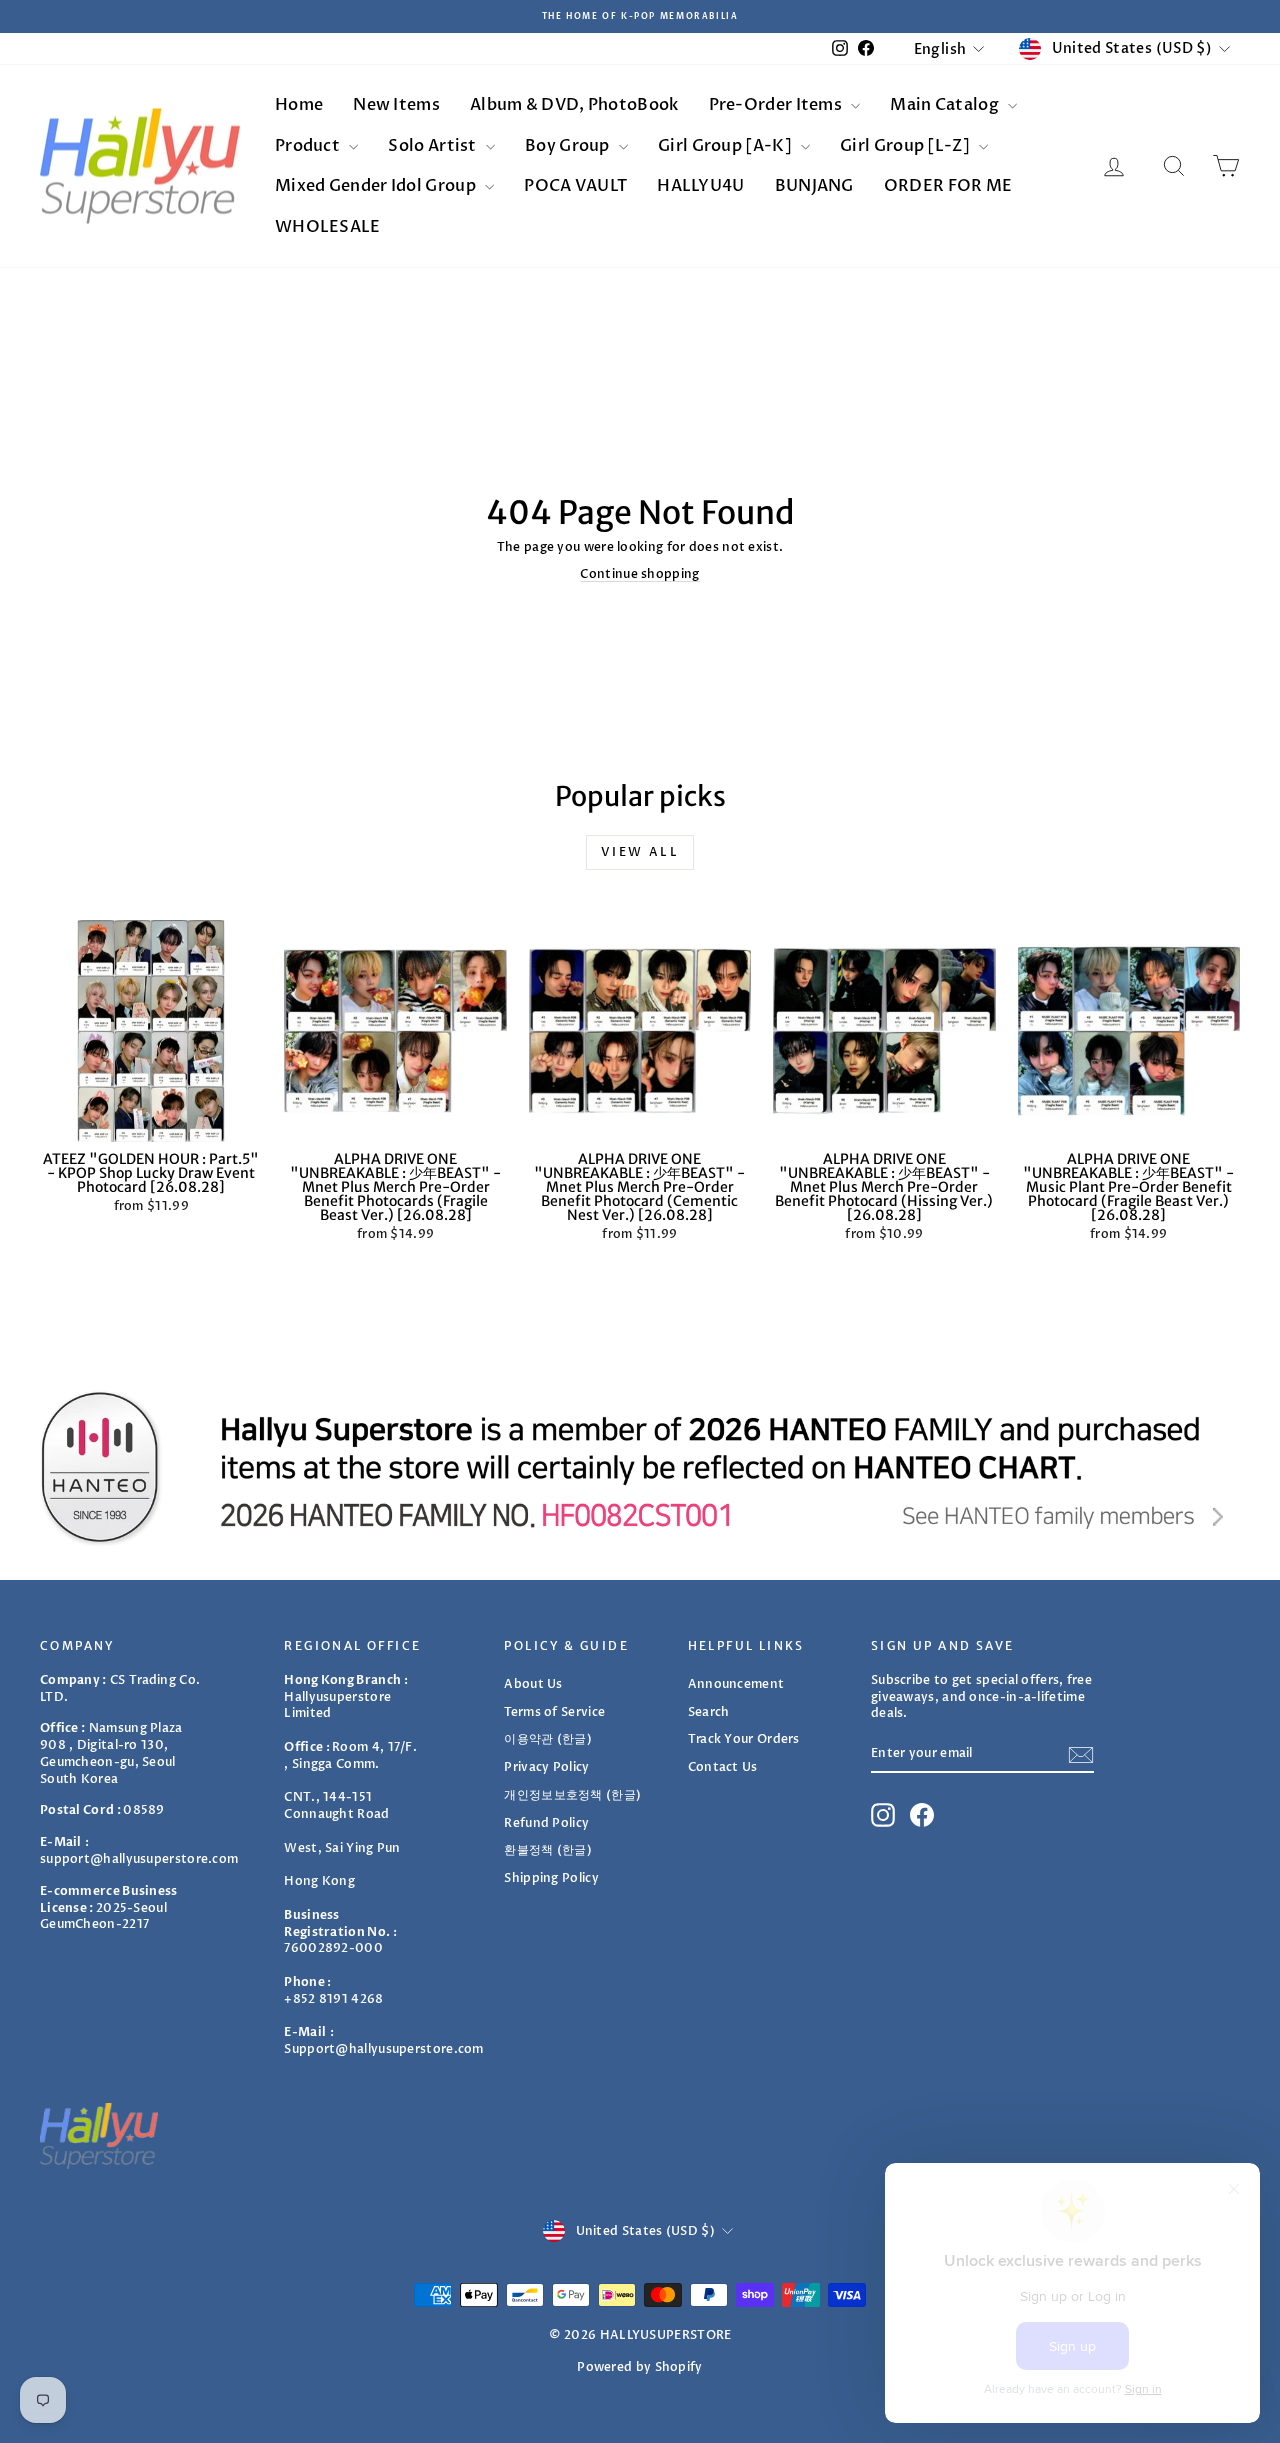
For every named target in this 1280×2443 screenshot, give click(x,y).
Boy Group (569, 146)
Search (709, 1712)
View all (640, 852)
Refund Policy (546, 1823)
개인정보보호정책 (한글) (572, 1795)
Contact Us (723, 1767)
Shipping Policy (551, 1878)
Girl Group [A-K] (726, 146)
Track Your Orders (744, 1739)
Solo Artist (434, 146)
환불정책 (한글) (548, 1850)
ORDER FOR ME (948, 186)
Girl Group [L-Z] (906, 146)
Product (309, 146)
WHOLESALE (328, 227)
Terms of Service (554, 1712)
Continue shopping (639, 574)
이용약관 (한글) (548, 1739)
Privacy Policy (546, 1767)
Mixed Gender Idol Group (377, 186)
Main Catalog (946, 105)
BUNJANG (814, 186)
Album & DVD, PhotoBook (574, 105)
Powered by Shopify (639, 2367)
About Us (533, 1684)
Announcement (736, 1684)
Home (299, 105)
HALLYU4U (700, 186)
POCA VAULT (575, 186)
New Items (396, 105)
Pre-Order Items (777, 105)
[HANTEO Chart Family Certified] (640, 1467)
